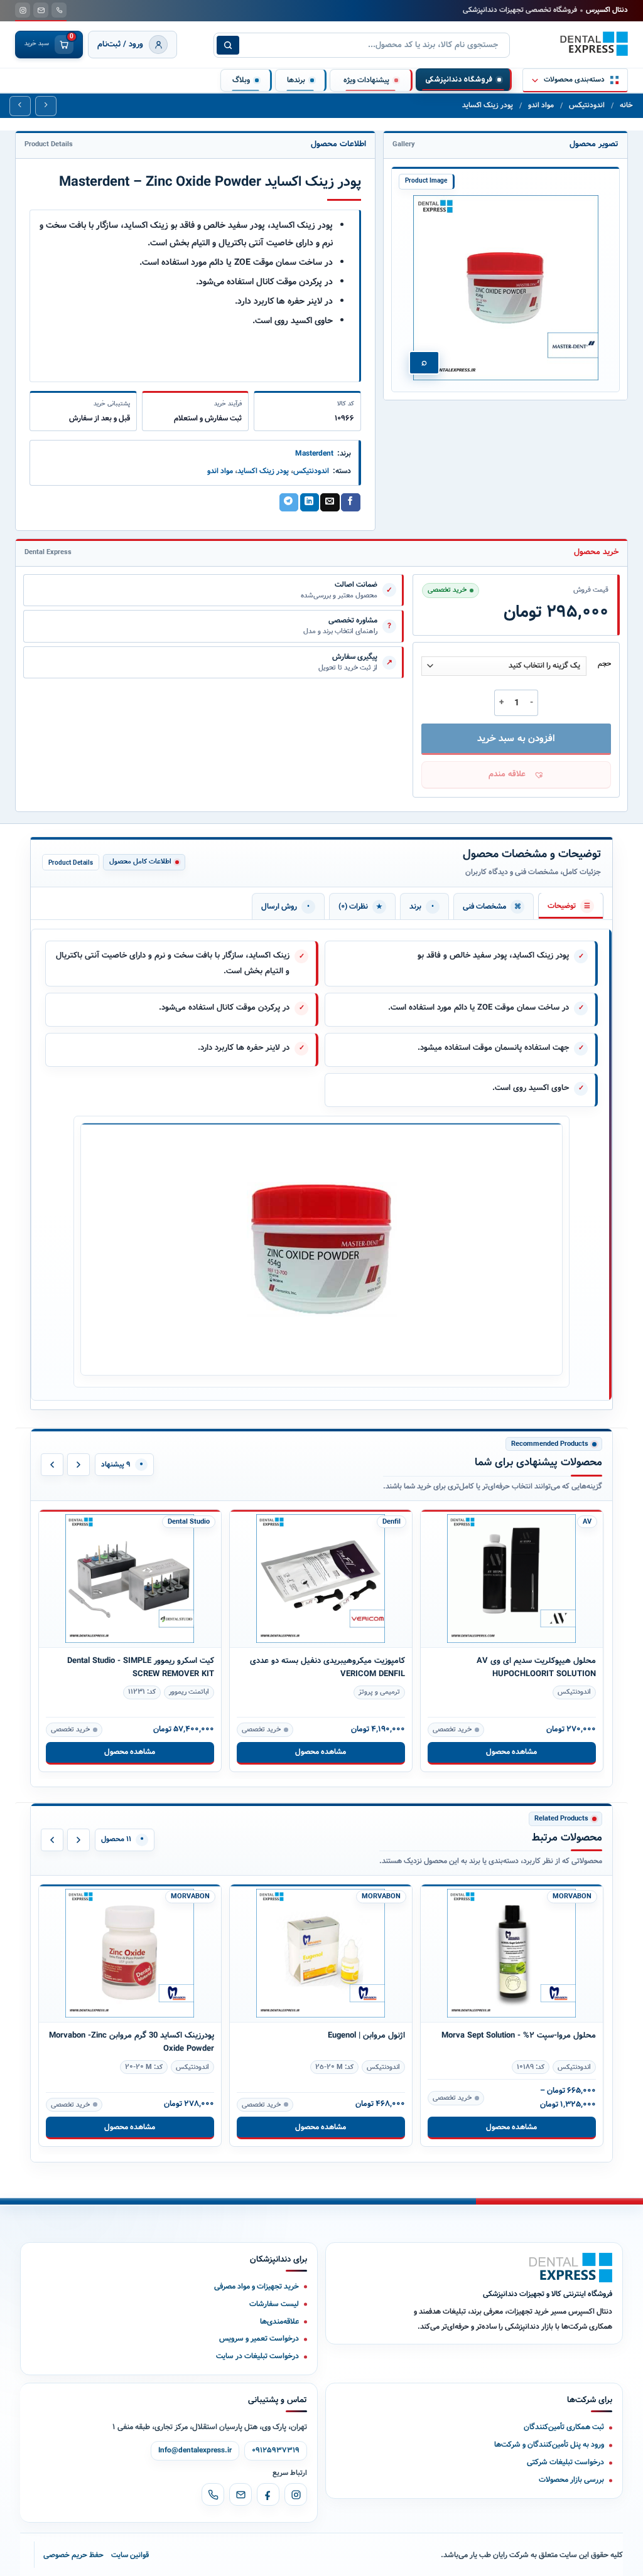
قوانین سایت (130, 2555)
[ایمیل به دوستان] (330, 503)
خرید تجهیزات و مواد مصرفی (257, 2286)
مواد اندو (541, 105)
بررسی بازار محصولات (571, 2480)
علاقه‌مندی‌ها (279, 2322)
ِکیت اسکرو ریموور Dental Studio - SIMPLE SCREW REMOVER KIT (141, 1667)
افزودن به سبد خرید (516, 739)
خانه (626, 105)
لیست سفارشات (274, 2304)
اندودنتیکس (587, 105)
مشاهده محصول (130, 1752)
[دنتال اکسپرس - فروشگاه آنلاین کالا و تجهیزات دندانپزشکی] (594, 44)
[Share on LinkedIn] (310, 503)
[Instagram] (296, 2494)
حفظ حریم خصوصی (73, 2555)
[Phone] (213, 2494)
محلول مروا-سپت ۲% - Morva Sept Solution (519, 2035)
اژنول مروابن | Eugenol (366, 2035)
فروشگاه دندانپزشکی (459, 80)
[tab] (571, 906)
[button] (516, 775)
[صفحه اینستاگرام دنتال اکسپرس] (23, 10)
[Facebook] (268, 2494)
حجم (604, 665)
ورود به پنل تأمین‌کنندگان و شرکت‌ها (549, 2445)
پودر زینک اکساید (488, 105)
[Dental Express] (571, 2268)
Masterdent (314, 453)
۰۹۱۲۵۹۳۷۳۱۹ (276, 2450)
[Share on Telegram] (289, 503)
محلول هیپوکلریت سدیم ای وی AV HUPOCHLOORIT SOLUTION (536, 1667)
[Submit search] (228, 45)
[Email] (240, 2494)
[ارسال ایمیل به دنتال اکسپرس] (41, 10)
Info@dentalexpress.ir (195, 2450)
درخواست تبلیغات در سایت (257, 2356)
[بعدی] (78, 1465)
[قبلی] (52, 1465)
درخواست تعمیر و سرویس (259, 2338)
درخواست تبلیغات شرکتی (565, 2462)
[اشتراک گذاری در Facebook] (350, 503)
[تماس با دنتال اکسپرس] (59, 10)
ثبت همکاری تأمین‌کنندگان (564, 2427)
